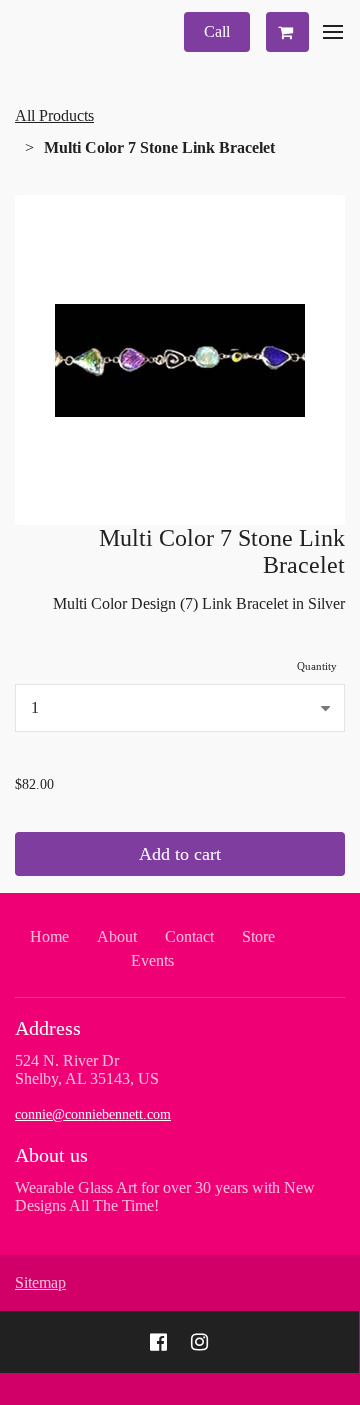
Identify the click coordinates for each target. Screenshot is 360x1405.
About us (51, 1155)
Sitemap (40, 1282)
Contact (189, 936)
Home (49, 936)
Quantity (317, 666)
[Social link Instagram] (199, 1342)
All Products (54, 115)
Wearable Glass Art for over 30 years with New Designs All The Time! (165, 1196)
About (117, 936)
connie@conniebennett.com (93, 1114)
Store (258, 936)
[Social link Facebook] (158, 1342)
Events (152, 960)
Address (48, 1028)
